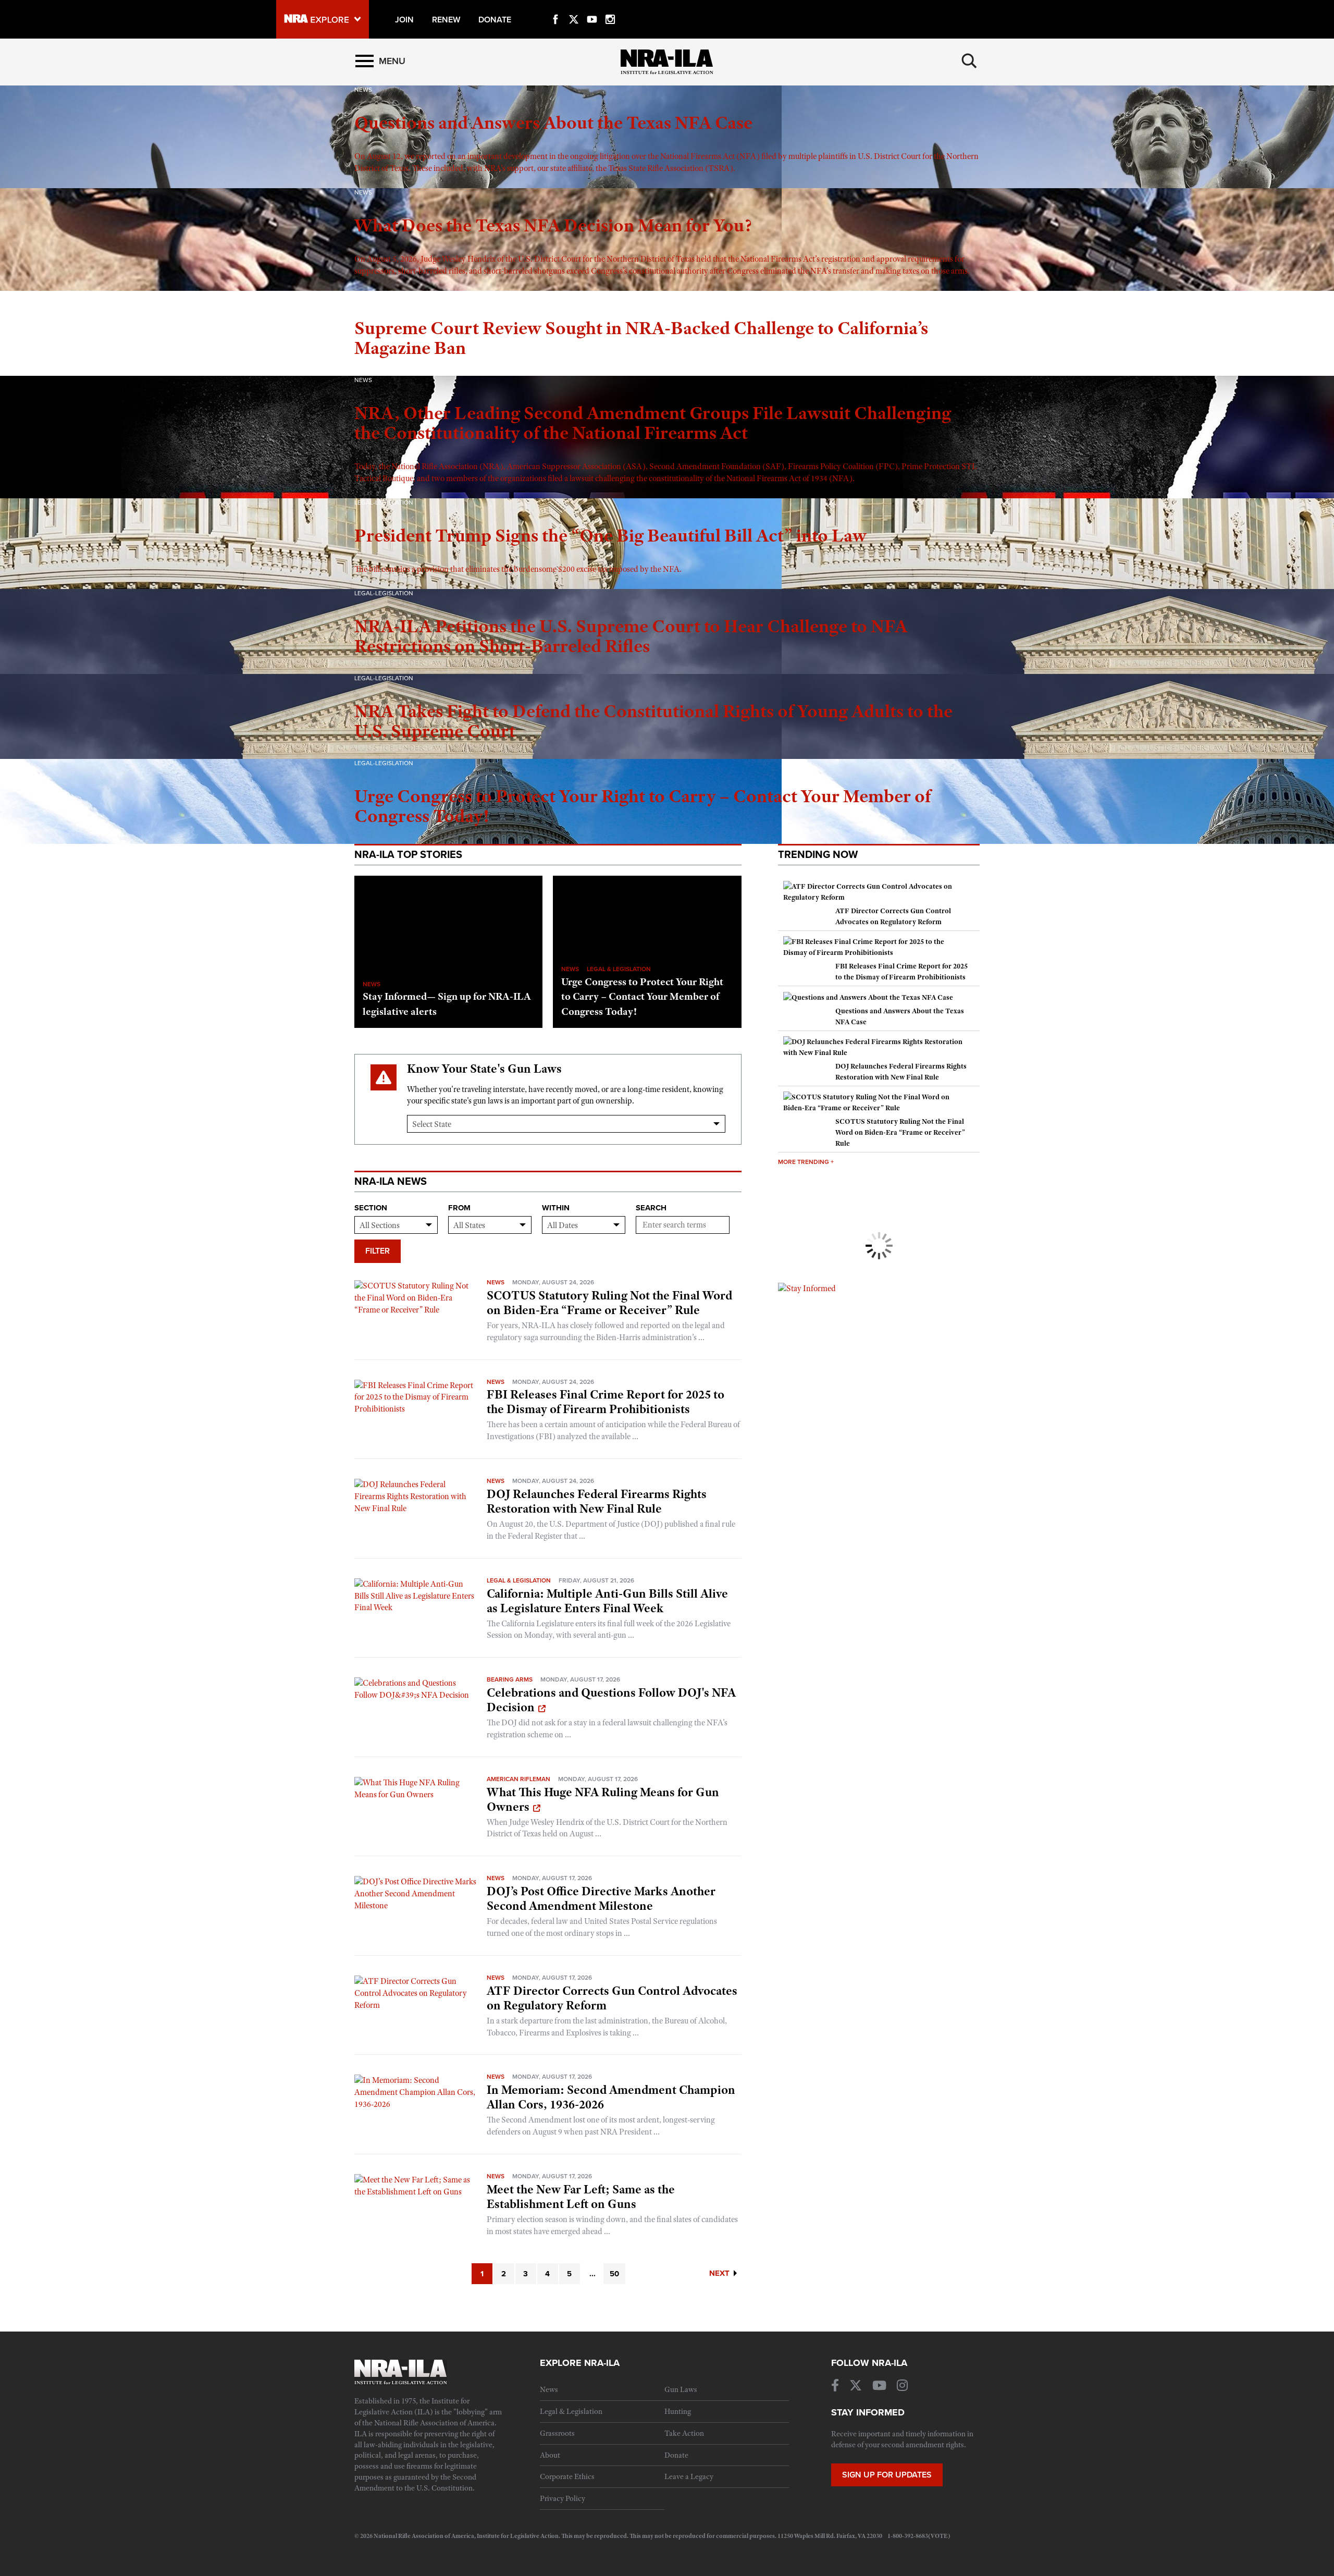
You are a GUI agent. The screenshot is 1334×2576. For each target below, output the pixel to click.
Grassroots (557, 2433)
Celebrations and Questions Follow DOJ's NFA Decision (611, 1700)
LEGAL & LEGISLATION (619, 969)
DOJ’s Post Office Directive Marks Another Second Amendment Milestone (601, 1898)
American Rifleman (518, 1779)
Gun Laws (681, 2389)
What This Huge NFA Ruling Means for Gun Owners (603, 1799)
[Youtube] (592, 7)
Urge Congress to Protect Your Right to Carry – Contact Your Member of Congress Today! (642, 997)
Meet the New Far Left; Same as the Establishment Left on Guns (581, 2197)
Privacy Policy (563, 2498)
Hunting (678, 2411)
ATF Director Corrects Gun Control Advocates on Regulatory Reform (612, 1998)
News (496, 1282)
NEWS (372, 984)
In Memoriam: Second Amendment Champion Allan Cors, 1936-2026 (611, 2097)
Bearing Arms (510, 1679)
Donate (676, 2455)
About (550, 2455)
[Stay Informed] (807, 1288)
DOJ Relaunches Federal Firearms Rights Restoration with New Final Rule (597, 1501)
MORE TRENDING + (806, 1162)
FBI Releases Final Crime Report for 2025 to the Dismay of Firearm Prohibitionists (606, 1402)
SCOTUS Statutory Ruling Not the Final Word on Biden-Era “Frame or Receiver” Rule (609, 1303)
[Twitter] (574, 7)
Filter (378, 1251)
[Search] (969, 61)
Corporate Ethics (567, 2476)
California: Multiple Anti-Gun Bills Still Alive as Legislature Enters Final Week (607, 1601)
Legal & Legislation (519, 1580)
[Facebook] (555, 7)
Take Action (684, 2433)
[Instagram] (610, 7)
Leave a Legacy (689, 2476)
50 (614, 2274)
